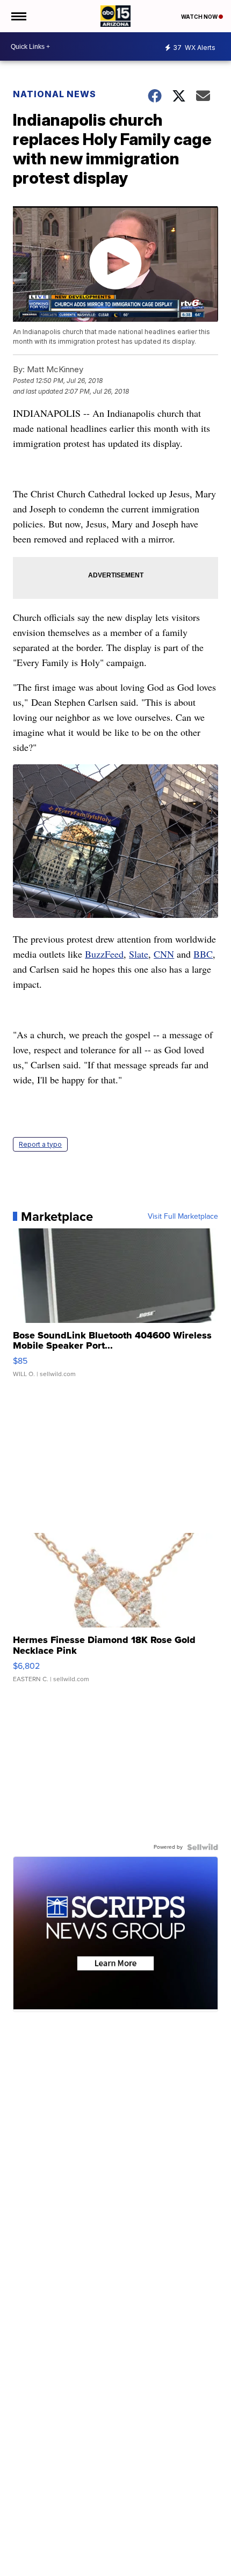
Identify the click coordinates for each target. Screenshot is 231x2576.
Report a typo (40, 1144)
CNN (164, 954)
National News (55, 94)
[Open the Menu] (18, 16)
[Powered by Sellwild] (203, 1847)
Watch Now (200, 17)
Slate (139, 954)
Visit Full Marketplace (183, 1217)
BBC (203, 954)
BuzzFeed (104, 954)
